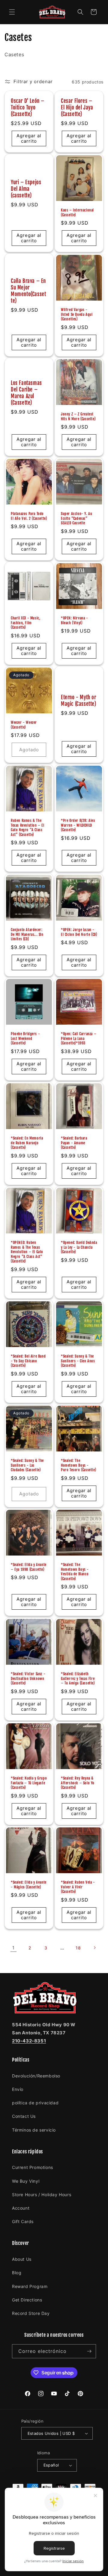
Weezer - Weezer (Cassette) (24, 725)
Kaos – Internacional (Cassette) (77, 212)
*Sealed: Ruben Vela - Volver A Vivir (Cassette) (78, 1887)
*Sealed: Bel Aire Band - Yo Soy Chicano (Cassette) (28, 1361)
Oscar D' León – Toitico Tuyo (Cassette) (28, 108)
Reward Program (30, 2286)
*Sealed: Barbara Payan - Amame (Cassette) (74, 1143)
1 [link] (13, 1948)
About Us (22, 2259)
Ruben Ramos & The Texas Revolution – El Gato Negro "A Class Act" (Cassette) (28, 828)
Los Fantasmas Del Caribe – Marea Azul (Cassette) (26, 393)
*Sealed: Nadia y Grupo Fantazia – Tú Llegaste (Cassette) (29, 1783)
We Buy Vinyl (26, 2181)
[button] (12, 12)
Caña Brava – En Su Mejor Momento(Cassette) (28, 291)
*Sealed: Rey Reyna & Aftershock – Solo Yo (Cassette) (78, 1783)
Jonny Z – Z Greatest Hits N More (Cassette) (78, 416)
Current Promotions (33, 2167)
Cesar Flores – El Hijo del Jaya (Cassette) (77, 108)
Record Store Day (31, 2313)
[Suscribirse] (89, 2351)
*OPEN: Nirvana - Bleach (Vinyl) (75, 620)
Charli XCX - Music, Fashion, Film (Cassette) (25, 623)
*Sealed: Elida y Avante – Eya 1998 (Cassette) (29, 1567)
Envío (18, 2089)
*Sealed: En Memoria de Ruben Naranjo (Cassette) (27, 1143)
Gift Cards (23, 2221)
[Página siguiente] (94, 1948)
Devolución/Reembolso (36, 2076)
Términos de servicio (34, 2130)
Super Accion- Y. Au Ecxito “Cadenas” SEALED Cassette (76, 518)
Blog (17, 2273)
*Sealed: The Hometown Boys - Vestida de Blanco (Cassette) (75, 1572)
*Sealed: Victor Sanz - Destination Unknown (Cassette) (28, 1678)
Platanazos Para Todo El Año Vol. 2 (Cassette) (29, 516)
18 (78, 1948)
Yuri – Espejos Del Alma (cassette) (26, 189)
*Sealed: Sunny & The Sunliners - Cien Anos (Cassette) (78, 1361)
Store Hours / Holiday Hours (42, 2195)
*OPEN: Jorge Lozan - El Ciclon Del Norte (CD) (79, 932)
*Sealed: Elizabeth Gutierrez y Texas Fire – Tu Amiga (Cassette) (78, 1678)
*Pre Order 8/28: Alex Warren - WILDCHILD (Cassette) (78, 825)
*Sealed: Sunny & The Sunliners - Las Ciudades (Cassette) (27, 1465)
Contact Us (24, 2116)
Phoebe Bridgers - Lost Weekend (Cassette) (25, 1038)
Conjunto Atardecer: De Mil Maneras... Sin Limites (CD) (27, 934)
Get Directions (27, 2300)
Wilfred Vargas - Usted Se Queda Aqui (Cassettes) (77, 314)
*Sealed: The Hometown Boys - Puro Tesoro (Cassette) (78, 1465)
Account (21, 2208)
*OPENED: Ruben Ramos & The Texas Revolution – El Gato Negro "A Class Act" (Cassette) (27, 1252)
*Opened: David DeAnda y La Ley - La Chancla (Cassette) (79, 1247)
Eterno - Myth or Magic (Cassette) (79, 701)
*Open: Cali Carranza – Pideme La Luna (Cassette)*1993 (79, 1038)
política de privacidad (35, 2103)
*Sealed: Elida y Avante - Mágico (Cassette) (29, 1885)
